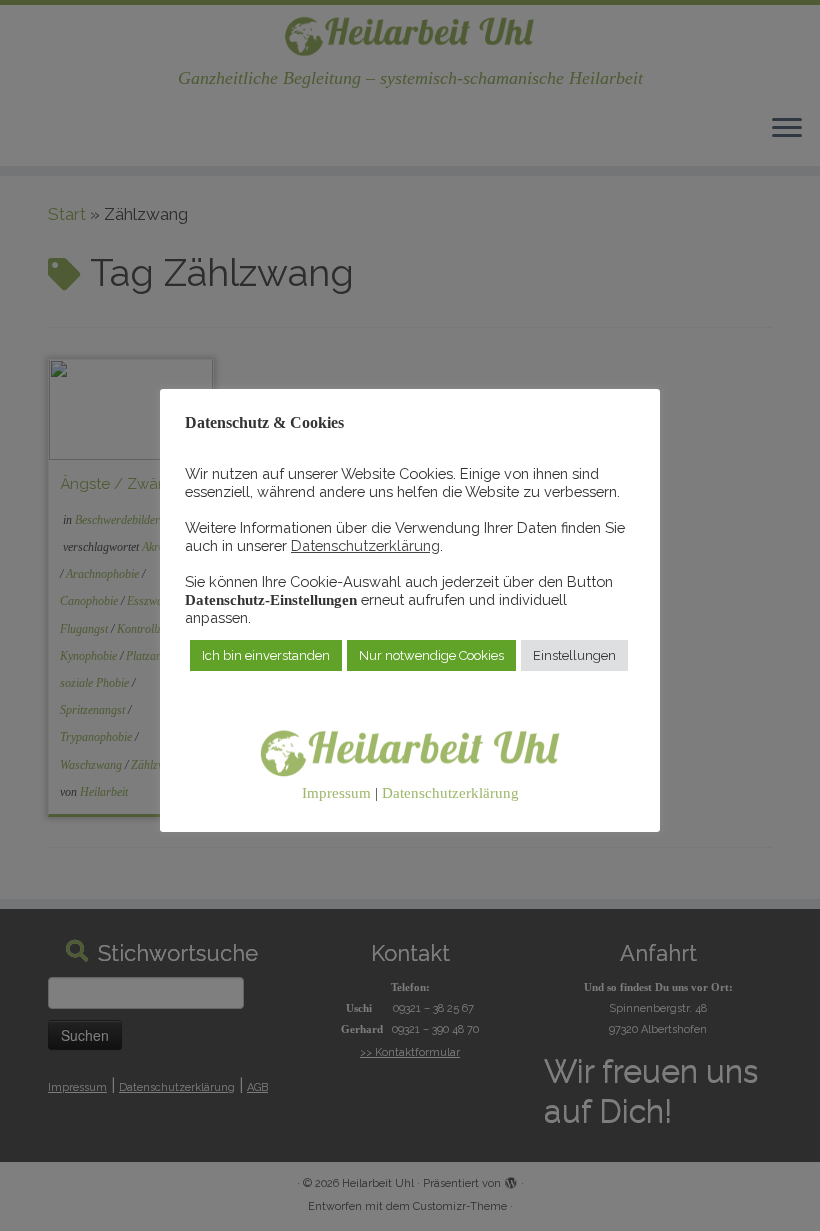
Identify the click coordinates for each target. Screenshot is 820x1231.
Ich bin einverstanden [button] (266, 655)
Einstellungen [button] (574, 655)
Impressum (336, 793)
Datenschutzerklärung (365, 545)
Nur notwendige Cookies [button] (431, 655)
